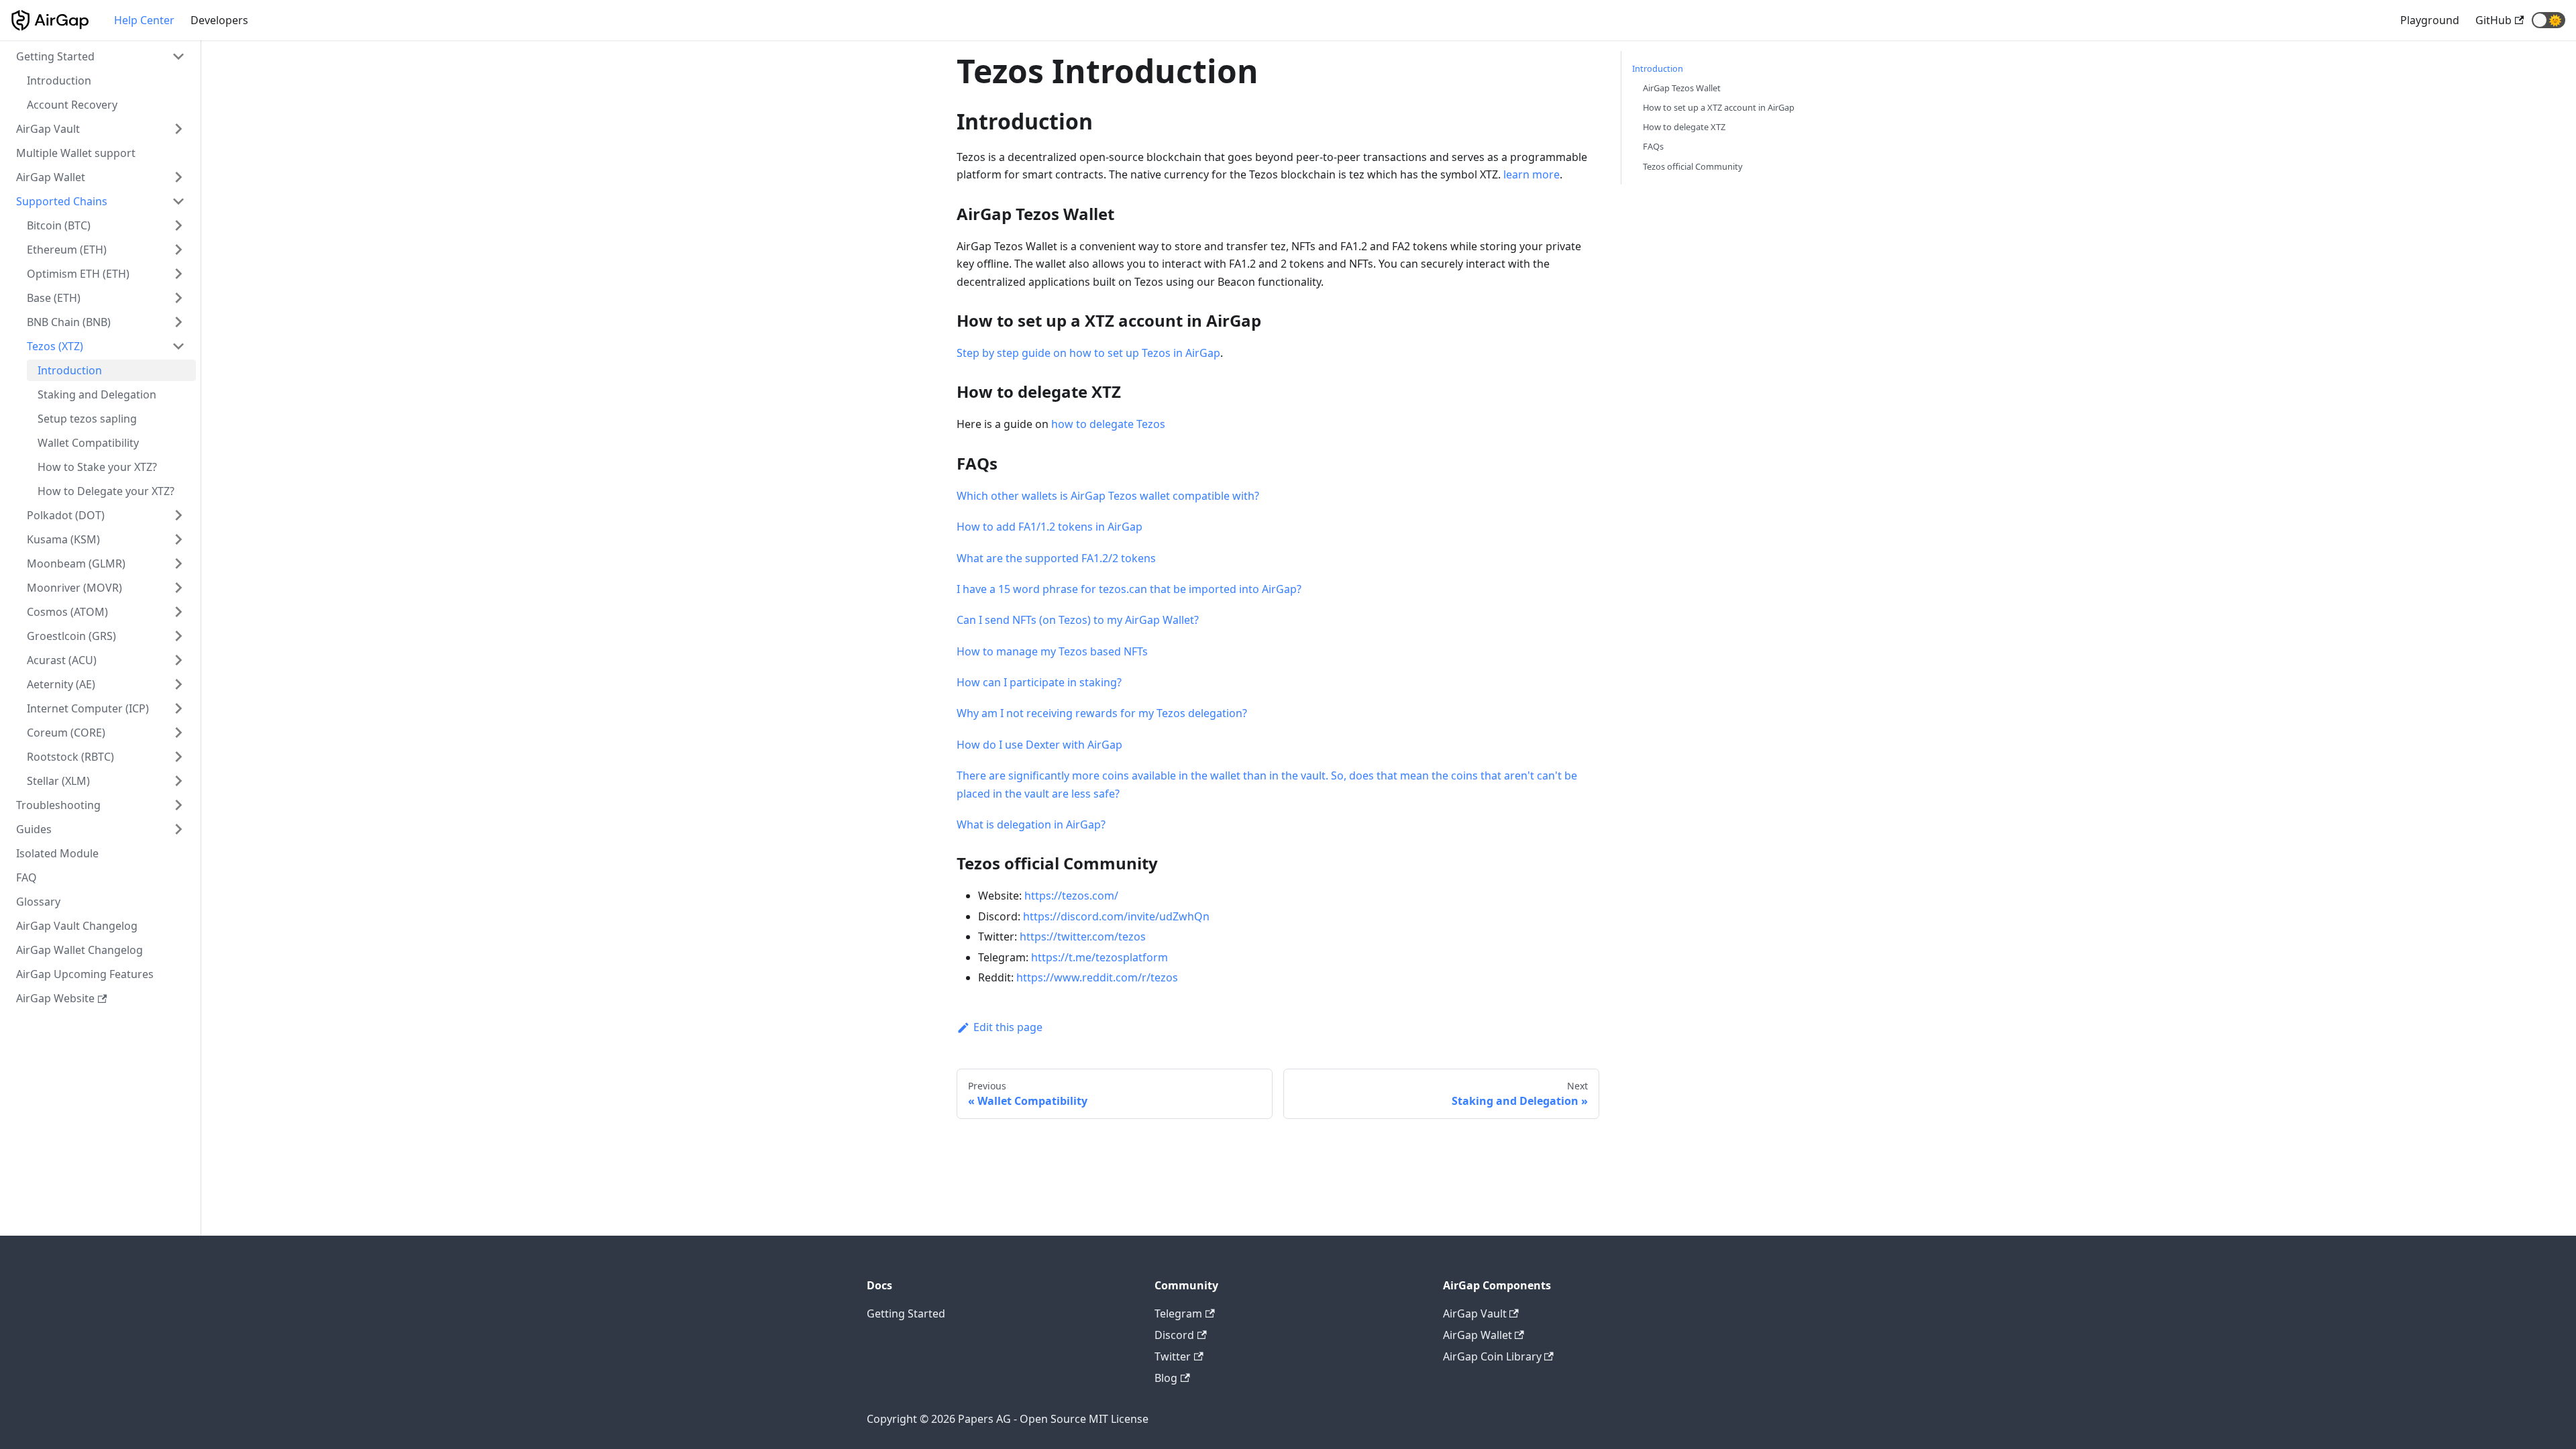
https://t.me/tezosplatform (1099, 957)
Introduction (59, 80)
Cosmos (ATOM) (67, 612)
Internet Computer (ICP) (88, 708)
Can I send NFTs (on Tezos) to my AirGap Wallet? (1078, 620)
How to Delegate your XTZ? (106, 491)
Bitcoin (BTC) (59, 225)
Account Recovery (72, 105)
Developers (219, 20)
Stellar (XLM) (58, 781)
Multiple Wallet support (76, 153)
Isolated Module (57, 853)
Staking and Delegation (97, 394)
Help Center (144, 20)
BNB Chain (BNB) (69, 322)
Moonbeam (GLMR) (76, 563)
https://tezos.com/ (1071, 896)
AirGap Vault (48, 129)
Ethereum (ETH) (67, 250)
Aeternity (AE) (61, 684)
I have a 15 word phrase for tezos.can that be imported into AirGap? (1129, 589)
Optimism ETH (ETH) (78, 274)
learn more (1532, 174)
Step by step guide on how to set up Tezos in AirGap (1088, 353)
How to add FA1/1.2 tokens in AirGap (1050, 527)
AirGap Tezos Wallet (1682, 88)
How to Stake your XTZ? (97, 467)
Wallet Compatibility (88, 443)
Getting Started (55, 56)
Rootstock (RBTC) (70, 757)
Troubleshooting (58, 805)
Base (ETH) (54, 298)
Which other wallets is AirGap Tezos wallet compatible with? (1108, 496)
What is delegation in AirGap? (1031, 824)
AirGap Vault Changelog (77, 926)
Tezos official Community (1693, 166)
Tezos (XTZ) (55, 346)
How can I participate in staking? (1039, 682)
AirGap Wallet (51, 177)
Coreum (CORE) (66, 733)
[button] (2548, 20)
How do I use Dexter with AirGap (1039, 745)
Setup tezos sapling (87, 419)
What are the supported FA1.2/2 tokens (1056, 558)
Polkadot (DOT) (66, 515)
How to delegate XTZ (1684, 127)
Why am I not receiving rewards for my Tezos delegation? (1102, 713)
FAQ (26, 877)
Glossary (38, 902)
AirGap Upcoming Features (85, 974)
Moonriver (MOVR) (74, 588)
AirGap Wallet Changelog (79, 950)
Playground (2430, 20)
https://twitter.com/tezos (1083, 936)
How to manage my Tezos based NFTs (1052, 651)
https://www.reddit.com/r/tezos (1097, 977)
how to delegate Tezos (1108, 424)
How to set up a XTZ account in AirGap (1719, 107)
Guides (34, 829)
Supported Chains (62, 201)
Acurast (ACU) (62, 660)
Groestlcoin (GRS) (71, 636)
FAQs (1653, 146)
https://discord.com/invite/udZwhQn (1116, 916)
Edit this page (1008, 1027)
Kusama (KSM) (63, 539)
